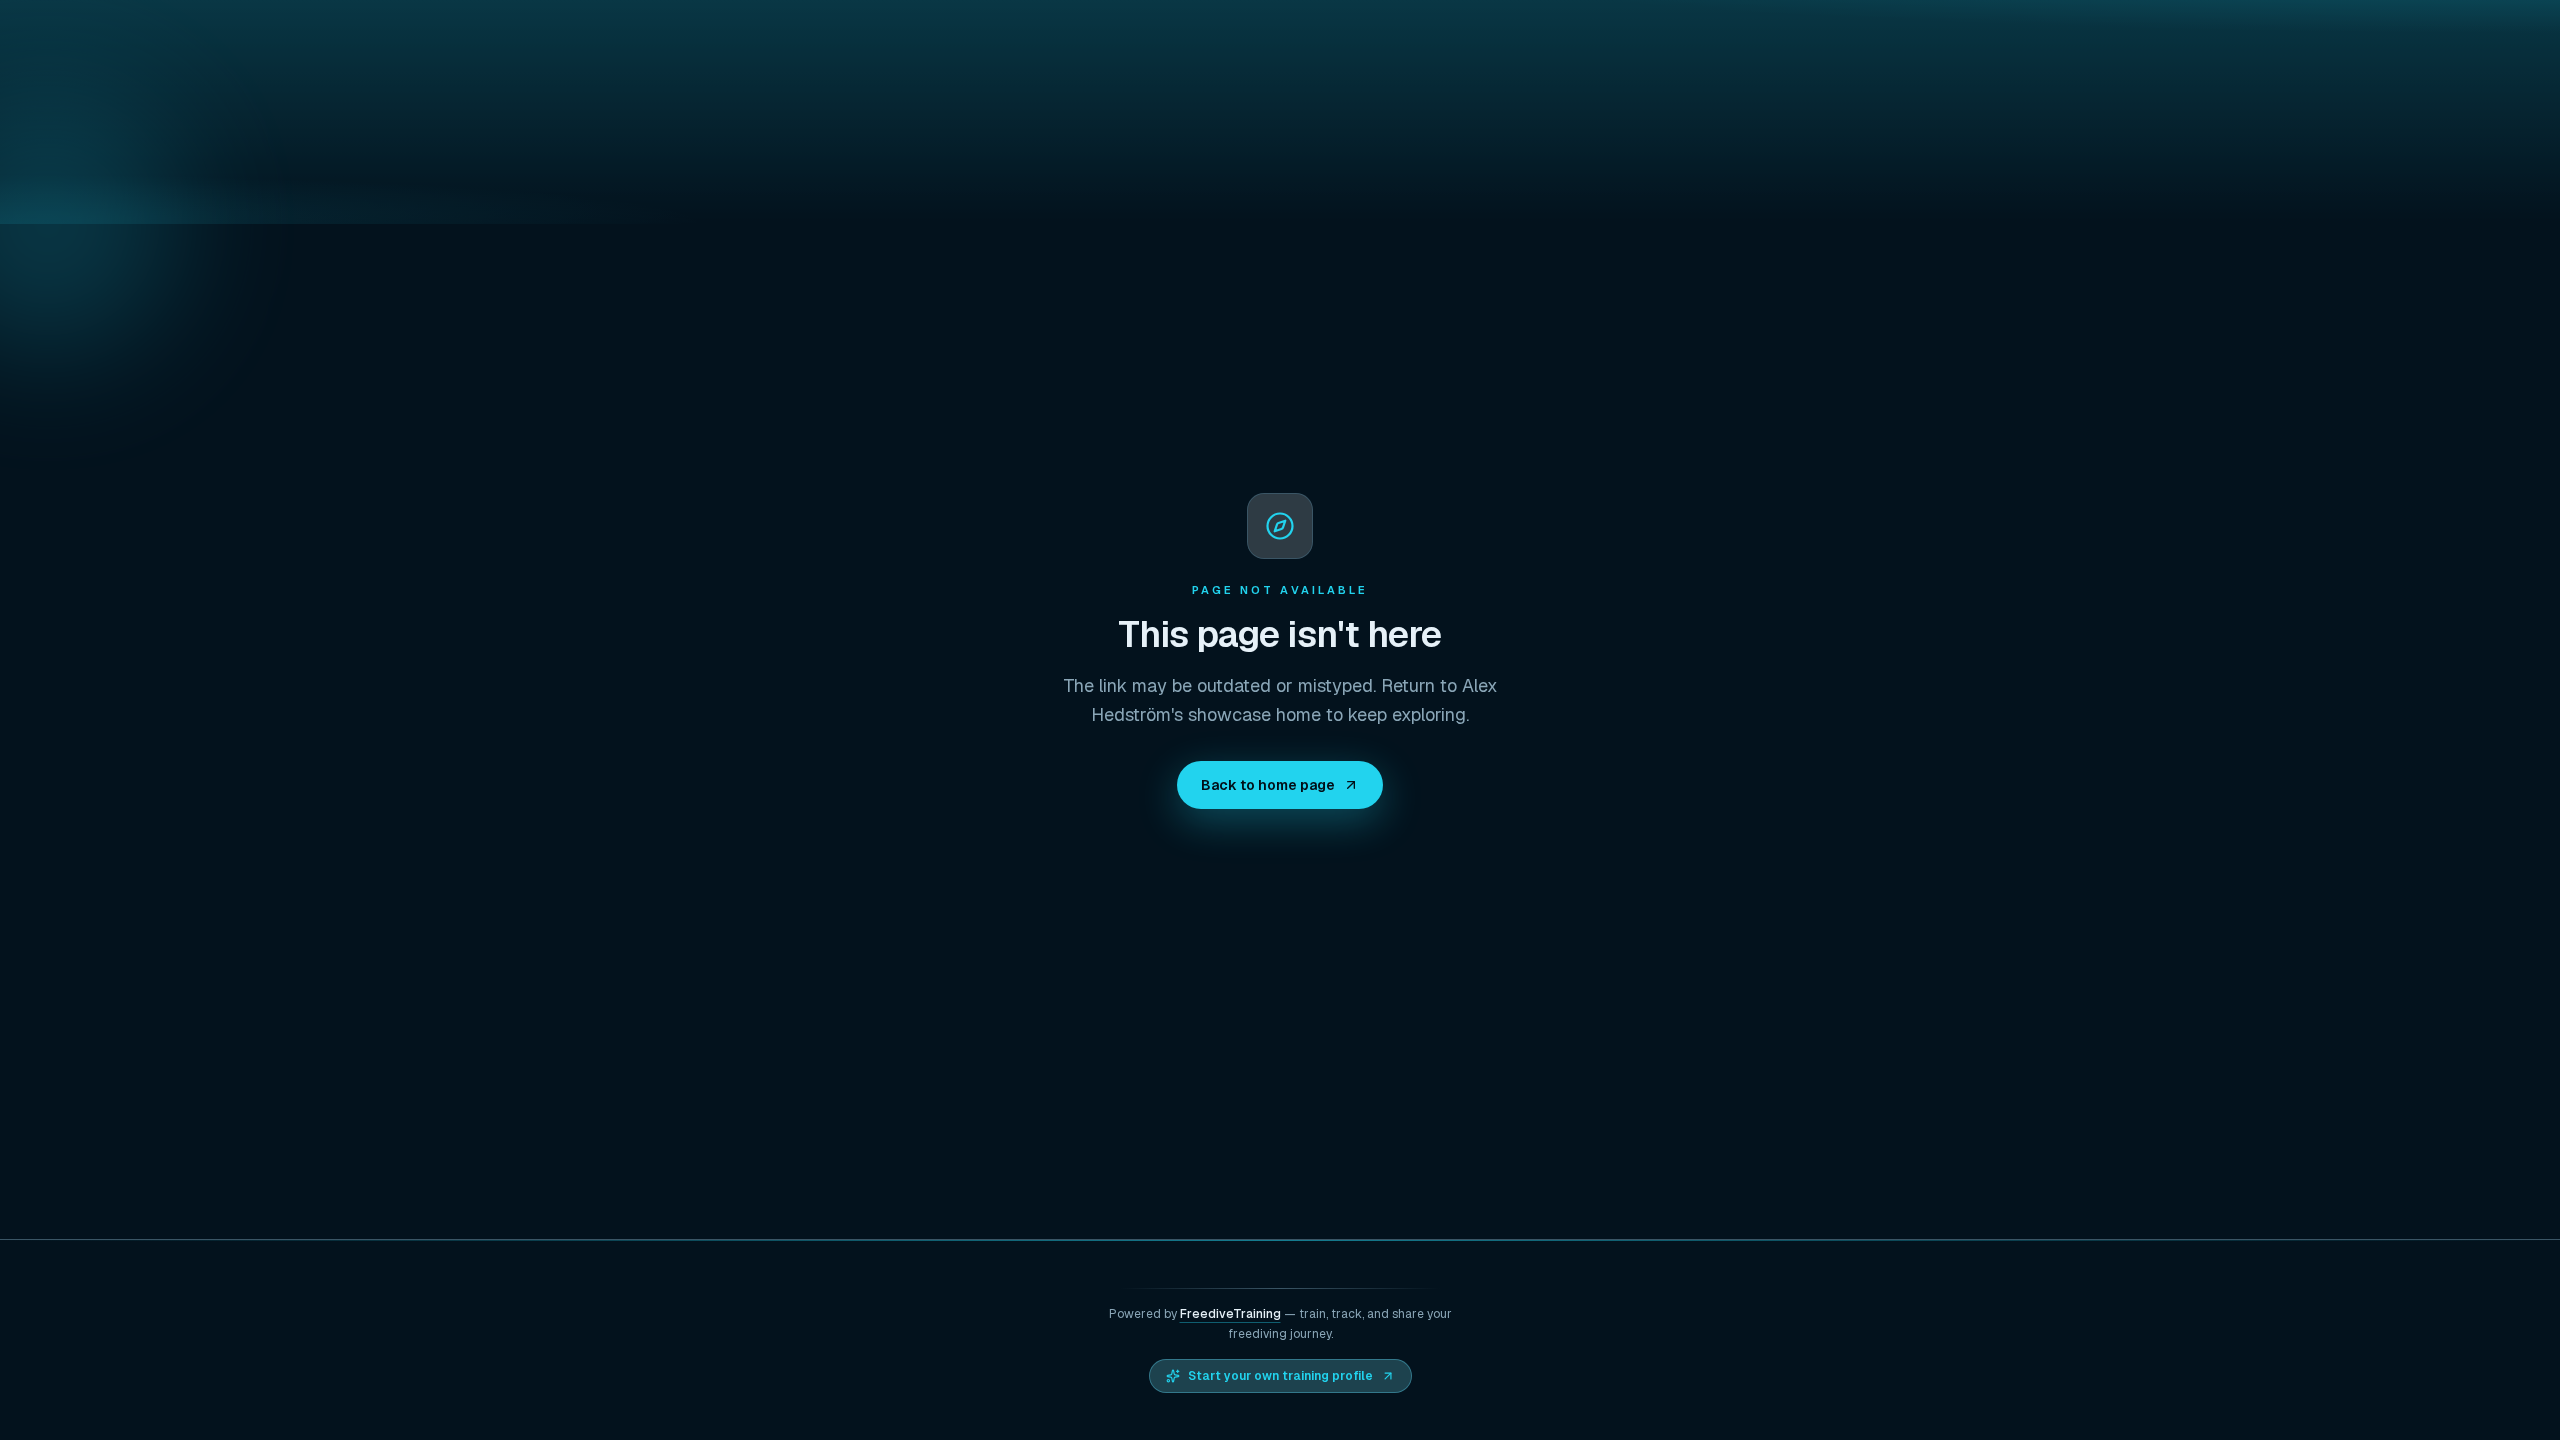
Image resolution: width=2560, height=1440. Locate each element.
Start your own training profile (1280, 1376)
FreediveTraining (1230, 1314)
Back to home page (1268, 785)
